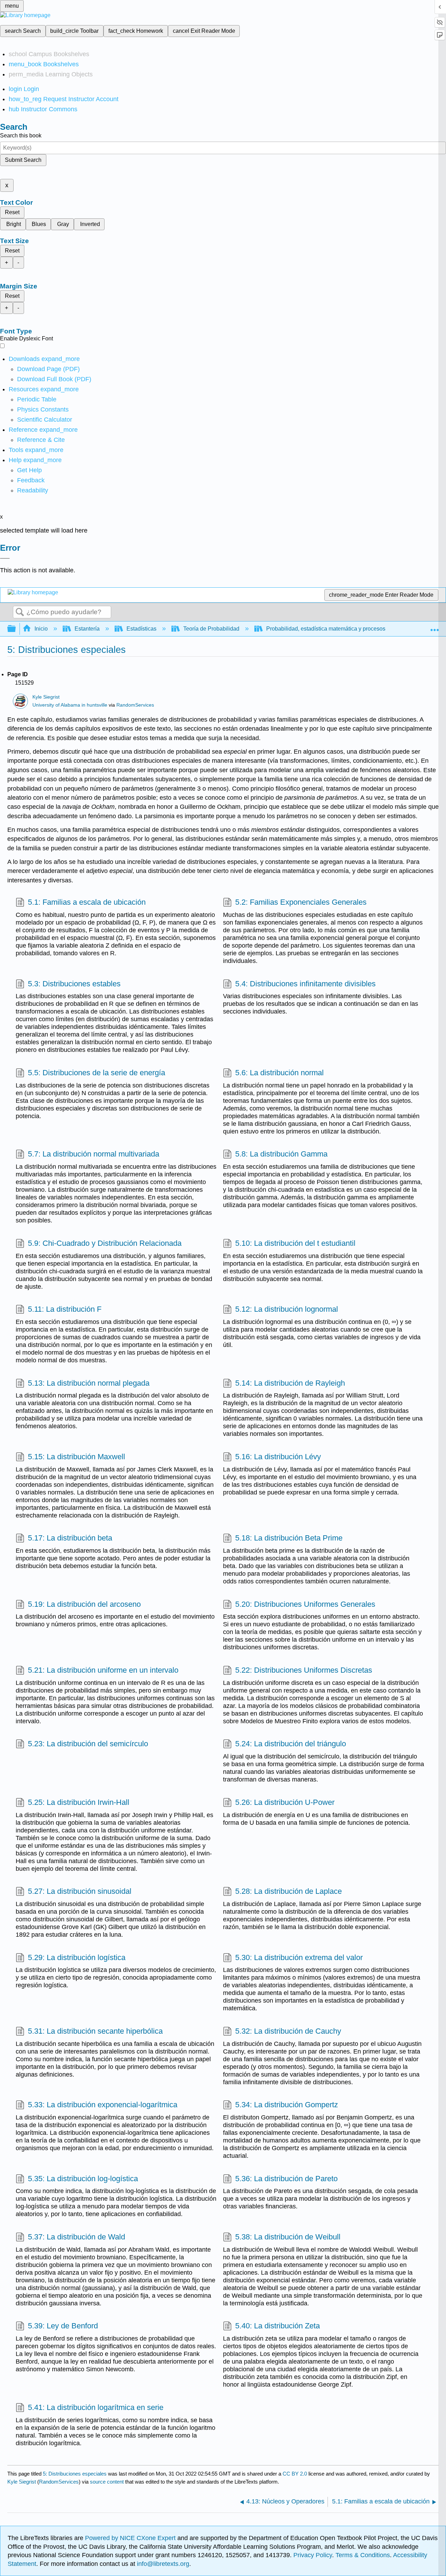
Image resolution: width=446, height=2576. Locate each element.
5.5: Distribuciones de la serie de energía (97, 1073)
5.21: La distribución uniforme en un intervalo (103, 1670)
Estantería (87, 629)
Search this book (21, 135)
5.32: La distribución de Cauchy (288, 2031)
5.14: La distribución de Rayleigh (290, 1383)
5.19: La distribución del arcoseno (84, 1604)
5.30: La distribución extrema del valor (299, 1957)
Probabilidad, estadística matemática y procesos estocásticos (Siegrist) (354, 629)
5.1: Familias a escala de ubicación (87, 902)
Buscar (20, 612)
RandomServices (135, 705)
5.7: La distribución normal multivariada (94, 1154)
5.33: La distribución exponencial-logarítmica (103, 2105)
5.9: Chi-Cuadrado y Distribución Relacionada (105, 1243)
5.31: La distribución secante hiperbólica (95, 2031)
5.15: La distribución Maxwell (76, 1457)
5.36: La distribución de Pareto (286, 2179)
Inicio (41, 629)
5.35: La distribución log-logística (83, 2179)
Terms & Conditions (363, 2555)
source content (107, 2482)
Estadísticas (141, 629)
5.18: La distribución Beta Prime (289, 1538)
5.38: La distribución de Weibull (288, 2237)
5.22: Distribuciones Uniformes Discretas (304, 1670)
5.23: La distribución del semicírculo (88, 1744)
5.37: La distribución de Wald (76, 2237)
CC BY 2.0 (295, 2474)
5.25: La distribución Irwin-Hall (79, 1802)
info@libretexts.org (162, 2564)
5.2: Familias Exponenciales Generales (301, 902)
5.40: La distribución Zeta (278, 2326)
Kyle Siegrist (46, 697)
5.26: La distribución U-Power (285, 1802)
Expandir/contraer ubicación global (435, 627)
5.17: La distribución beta (70, 1538)
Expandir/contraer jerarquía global (16, 629)
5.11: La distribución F (65, 1309)
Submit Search (23, 160)
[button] (31, 480)
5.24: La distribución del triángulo (291, 1744)
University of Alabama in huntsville (70, 705)
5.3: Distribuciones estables (74, 984)
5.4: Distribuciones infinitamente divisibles (305, 984)
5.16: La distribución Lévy (278, 1457)
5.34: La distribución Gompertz (287, 2105)
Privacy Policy (313, 2555)
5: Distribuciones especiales (75, 2474)
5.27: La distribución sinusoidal (80, 1891)
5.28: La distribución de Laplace (289, 1891)
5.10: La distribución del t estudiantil (295, 1243)
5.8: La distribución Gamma (281, 1154)
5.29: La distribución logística (77, 1957)
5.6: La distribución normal (279, 1073)
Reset (12, 212)
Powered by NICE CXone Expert (131, 2538)
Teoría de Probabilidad (211, 629)
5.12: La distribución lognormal (287, 1309)
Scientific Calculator (45, 420)
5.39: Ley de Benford (63, 2326)
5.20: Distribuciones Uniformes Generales (305, 1604)
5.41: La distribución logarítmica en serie (96, 2407)
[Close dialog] (5, 558)
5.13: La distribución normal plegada (89, 1383)
